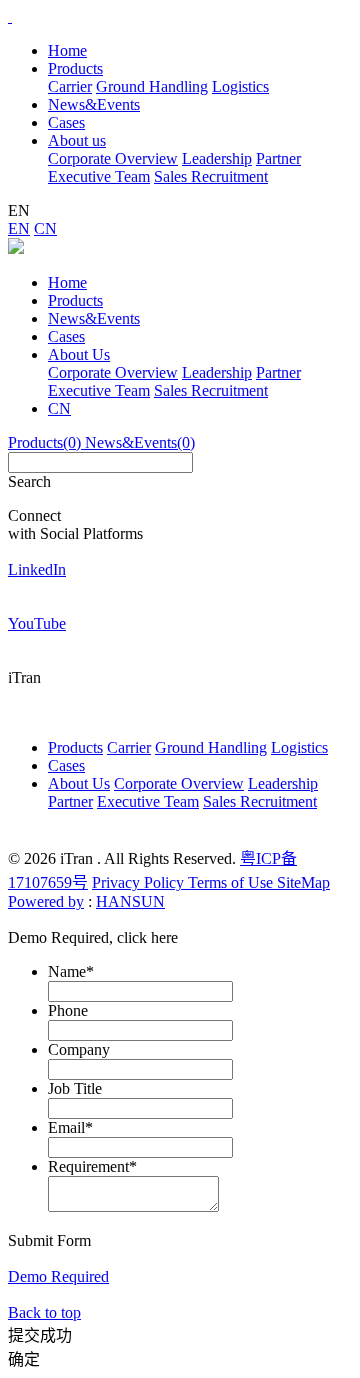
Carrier (70, 86)
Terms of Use (232, 882)
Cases (66, 336)
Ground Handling (152, 86)
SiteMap (303, 882)
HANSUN (130, 901)
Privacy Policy (140, 882)
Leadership (217, 158)
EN (19, 228)
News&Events (94, 318)
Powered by (46, 901)
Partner (278, 158)
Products (75, 300)
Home (67, 50)
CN (45, 228)
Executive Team (99, 176)
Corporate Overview (113, 158)
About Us (79, 354)
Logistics (240, 86)
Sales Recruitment (211, 176)
